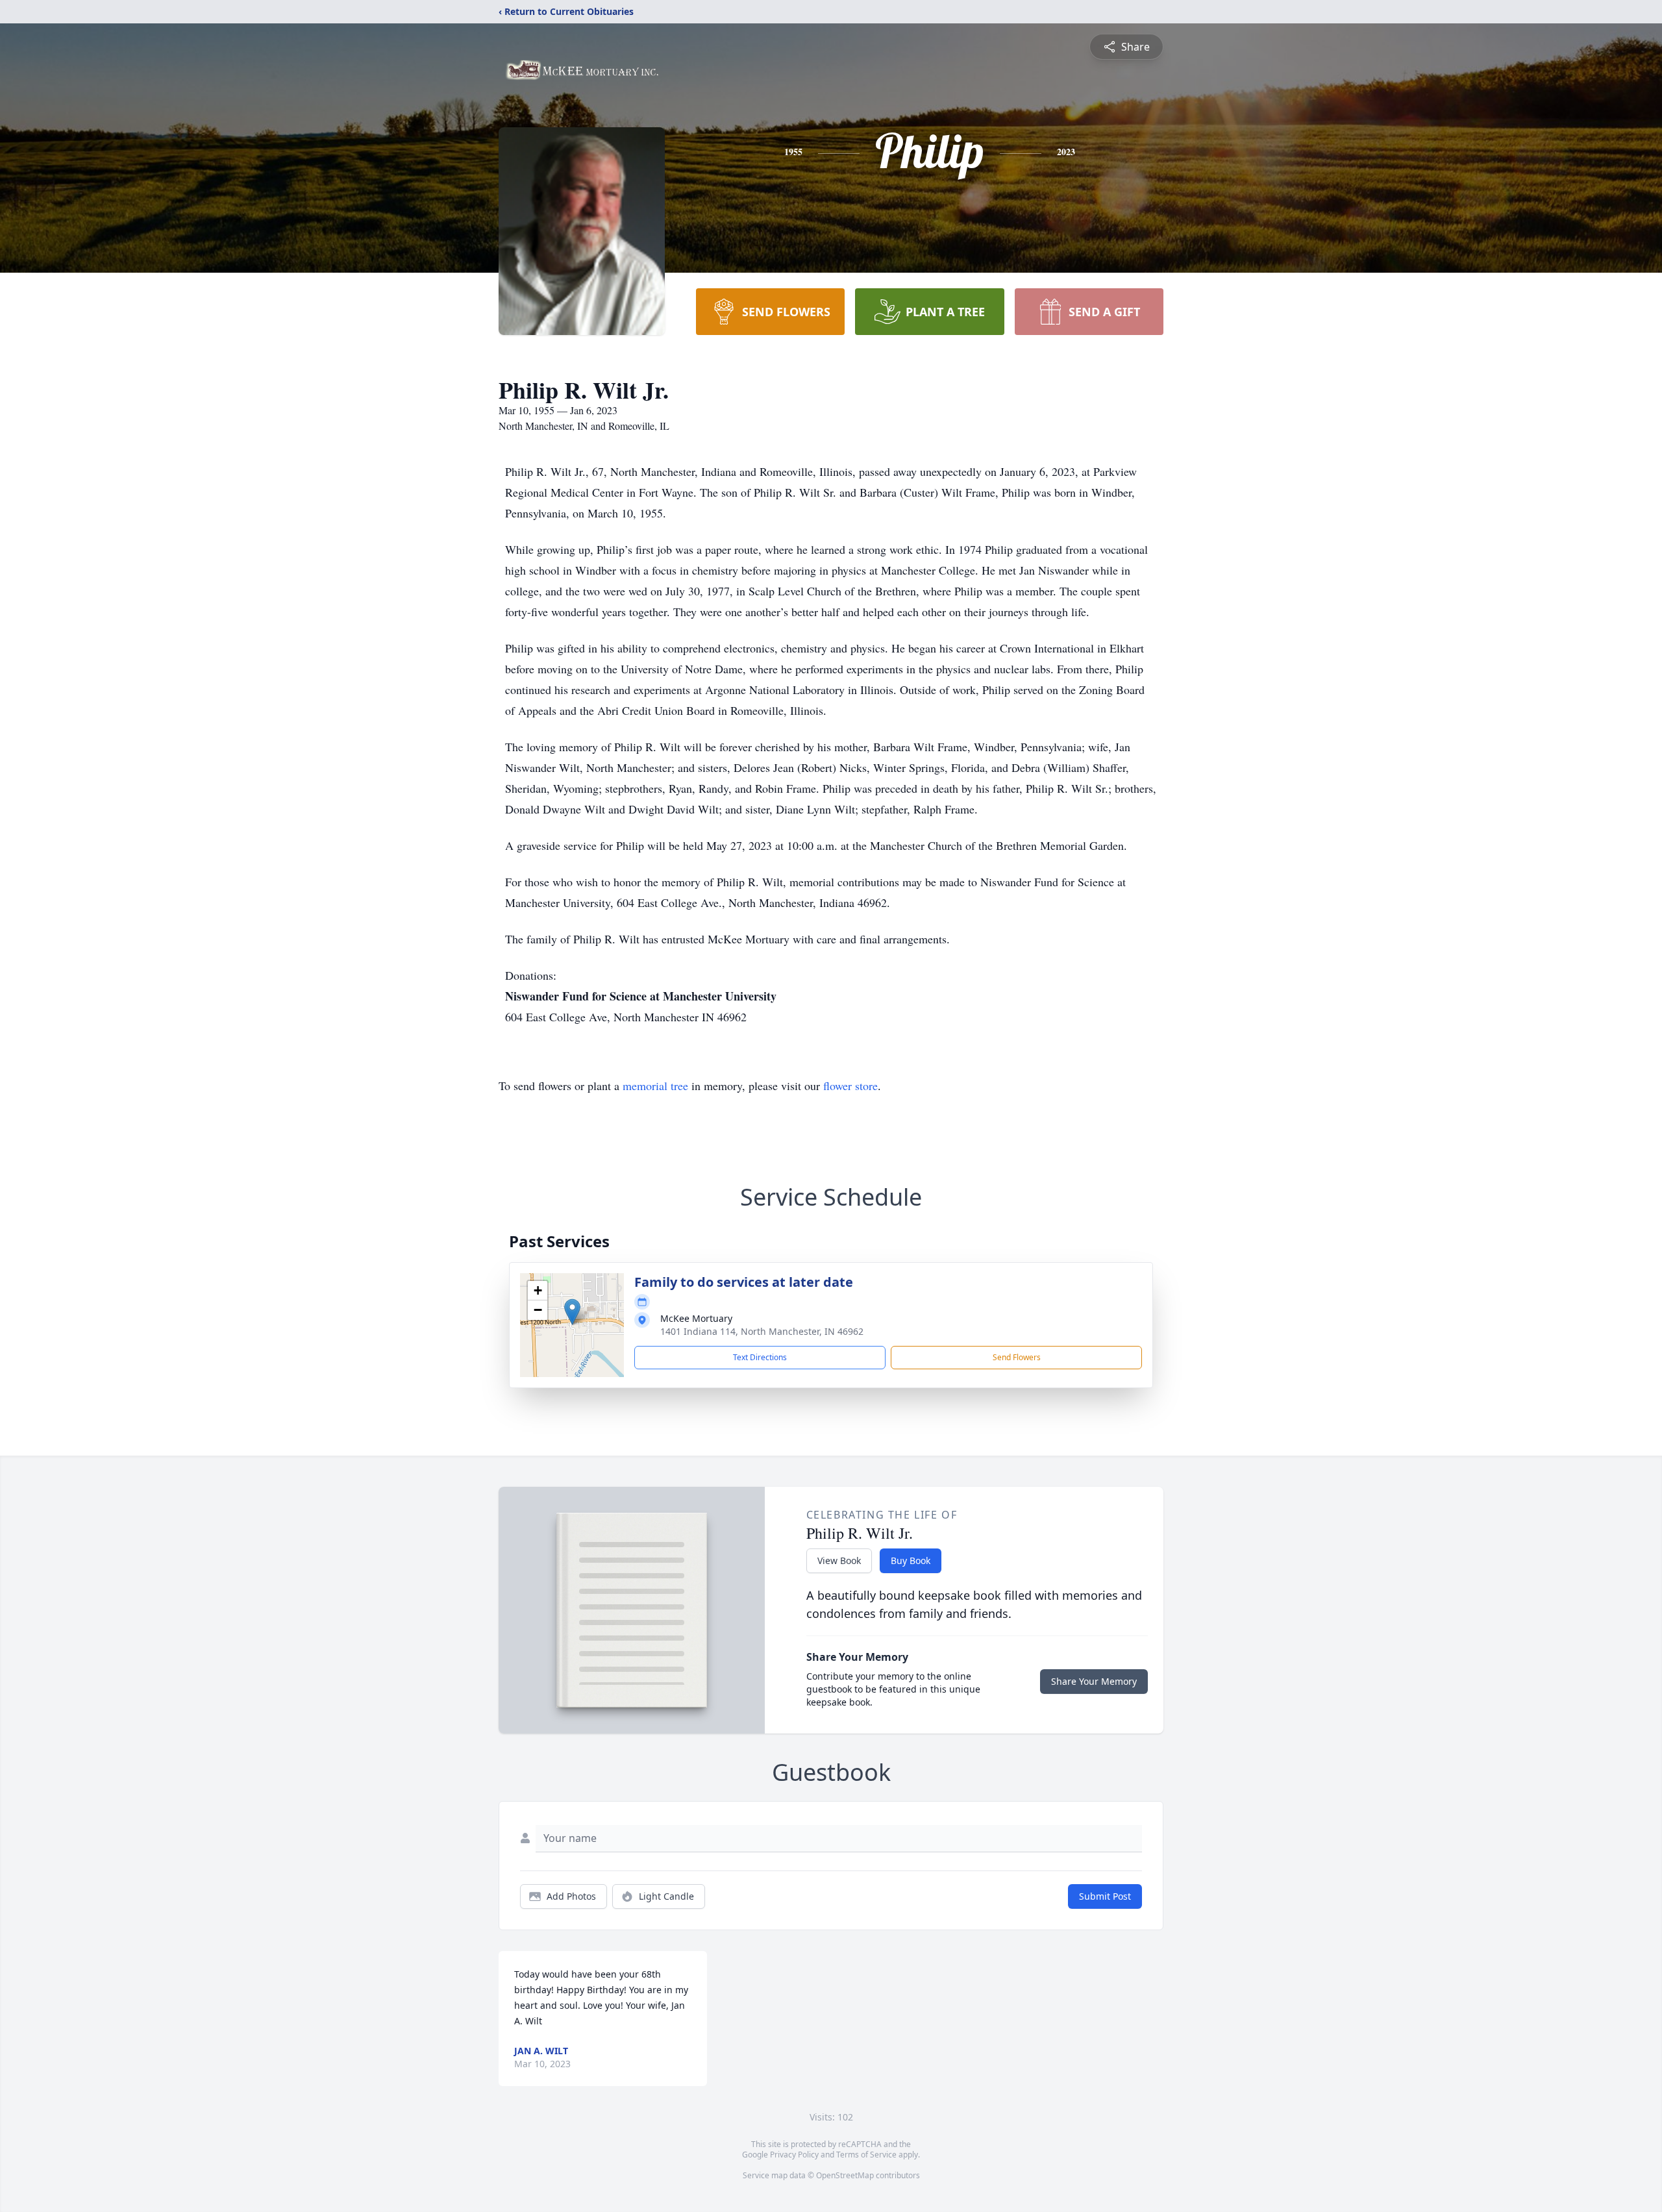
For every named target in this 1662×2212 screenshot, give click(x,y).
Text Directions (760, 1357)
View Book (839, 1560)
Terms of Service (866, 2155)
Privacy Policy (794, 2155)
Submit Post (1105, 1896)
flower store (850, 1086)
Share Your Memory (1094, 1681)
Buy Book (911, 1560)
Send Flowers (1017, 1357)
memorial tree (655, 1086)
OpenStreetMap (845, 2175)
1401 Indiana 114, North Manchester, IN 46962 (762, 1331)
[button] (572, 1312)
